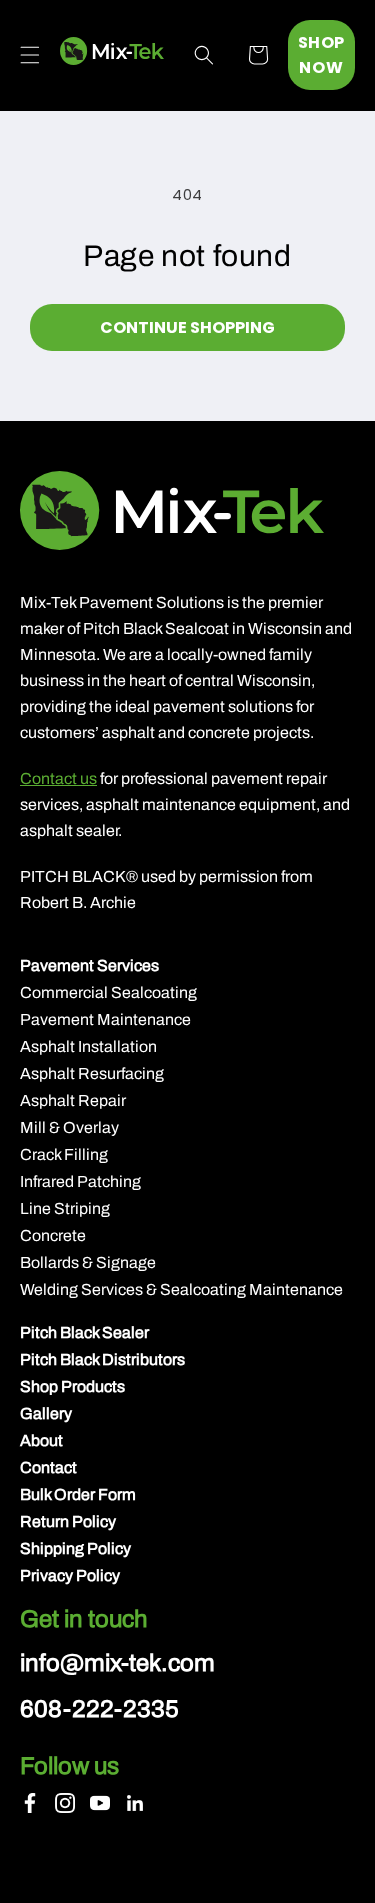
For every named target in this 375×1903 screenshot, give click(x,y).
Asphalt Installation (88, 1046)
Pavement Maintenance (105, 1019)
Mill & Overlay (69, 1127)
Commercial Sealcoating (108, 992)
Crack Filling (64, 1154)
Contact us (58, 778)
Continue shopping (187, 327)
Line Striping (65, 1208)
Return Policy (68, 1521)
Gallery (46, 1413)
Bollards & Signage (88, 1262)
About (41, 1440)
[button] (30, 55)
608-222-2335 (99, 1709)
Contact (48, 1467)
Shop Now (321, 55)
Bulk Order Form (78, 1494)
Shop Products (72, 1386)
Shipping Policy (75, 1548)
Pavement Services (89, 965)
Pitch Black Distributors (102, 1359)
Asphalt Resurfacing (92, 1073)
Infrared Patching (80, 1181)
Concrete (53, 1235)
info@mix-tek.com (117, 1663)
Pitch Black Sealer (84, 1332)
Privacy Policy (70, 1575)
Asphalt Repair (73, 1100)
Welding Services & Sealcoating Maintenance (181, 1289)
